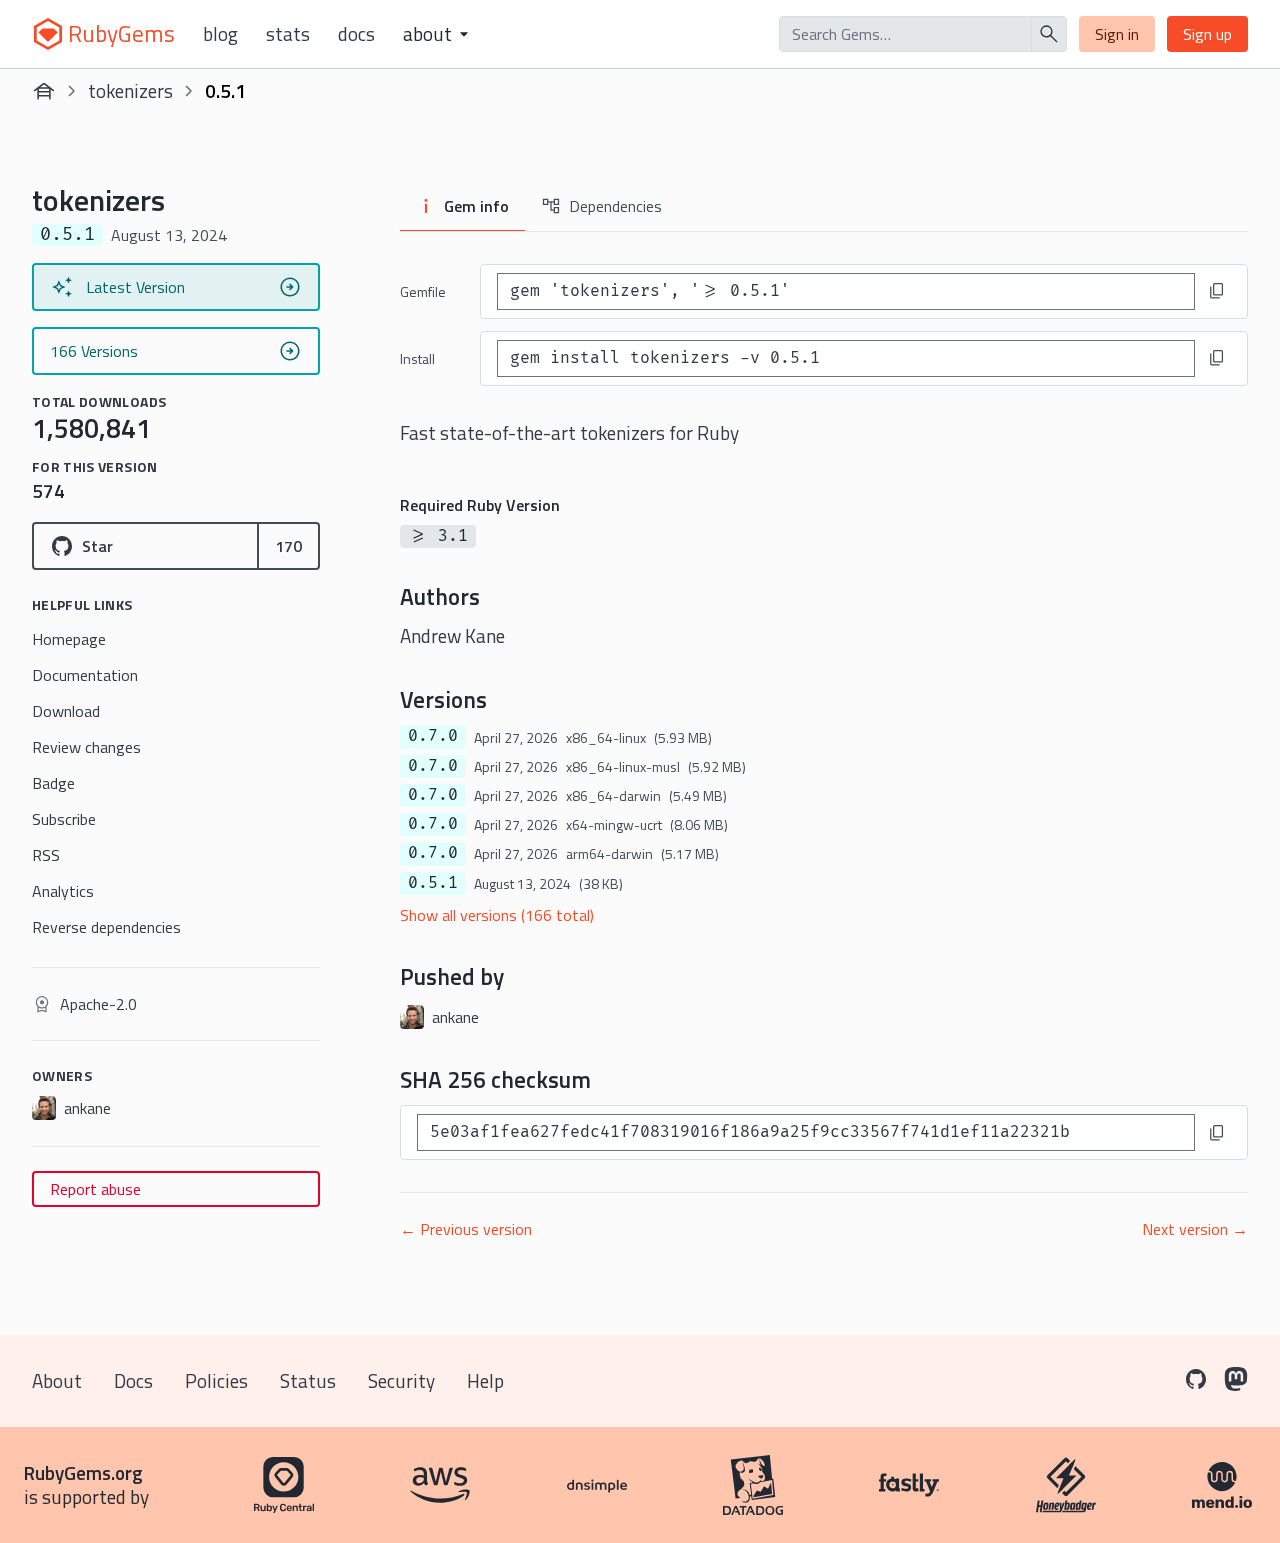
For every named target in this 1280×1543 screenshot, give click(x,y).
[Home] (44, 91)
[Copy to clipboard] (1217, 291)
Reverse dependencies (106, 927)
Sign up (1207, 34)
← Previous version (466, 1229)
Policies (216, 1380)
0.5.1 (433, 883)
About (57, 1380)
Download (66, 711)
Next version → (1195, 1229)
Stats (288, 34)
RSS (46, 855)
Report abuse (95, 1189)
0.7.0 (433, 736)
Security (401, 1380)
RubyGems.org (83, 1472)
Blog (220, 34)
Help (485, 1380)
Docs (356, 34)
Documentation (85, 675)
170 (288, 546)
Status (308, 1380)
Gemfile (423, 291)
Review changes (86, 747)
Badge (53, 783)
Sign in (1117, 34)
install (417, 358)
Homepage (69, 639)
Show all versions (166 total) (497, 915)
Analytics (63, 891)
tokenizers (130, 90)
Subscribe (64, 819)
